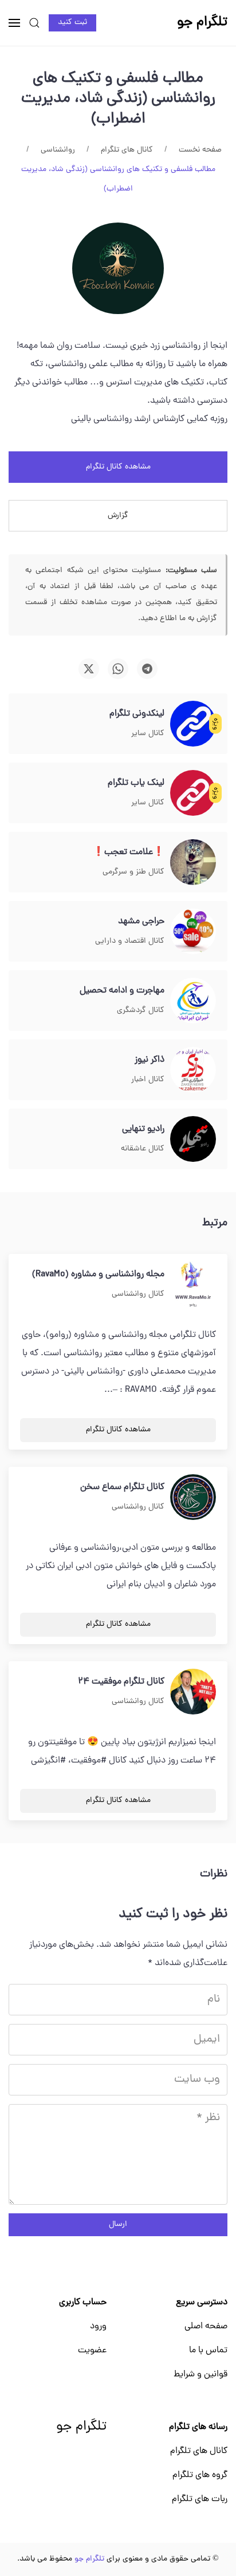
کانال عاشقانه (143, 1149)
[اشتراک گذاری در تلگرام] (147, 669)
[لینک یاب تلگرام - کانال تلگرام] (193, 793)
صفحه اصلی (206, 2327)
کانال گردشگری (141, 1011)
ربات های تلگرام (200, 2499)
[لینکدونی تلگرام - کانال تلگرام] (193, 724)
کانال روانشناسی (138, 1294)
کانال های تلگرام (199, 2451)
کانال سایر (148, 734)
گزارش (118, 516)
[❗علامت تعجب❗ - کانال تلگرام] (193, 863)
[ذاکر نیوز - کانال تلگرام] (193, 1070)
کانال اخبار (148, 1080)
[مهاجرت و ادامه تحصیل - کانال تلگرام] (193, 1001)
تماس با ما (208, 2351)
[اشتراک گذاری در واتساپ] (118, 669)
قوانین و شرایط (200, 2375)
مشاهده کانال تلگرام (118, 467)
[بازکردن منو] (14, 23)
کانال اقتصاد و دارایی (130, 941)
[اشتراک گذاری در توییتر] (89, 669)
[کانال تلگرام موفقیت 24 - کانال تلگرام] (193, 1692)
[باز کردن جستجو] (34, 23)
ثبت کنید (72, 23)
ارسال (118, 2224)
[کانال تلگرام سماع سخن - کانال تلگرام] (193, 1498)
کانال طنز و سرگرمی (133, 872)
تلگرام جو (81, 2427)
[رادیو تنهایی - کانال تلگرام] (193, 1140)
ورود (98, 2327)
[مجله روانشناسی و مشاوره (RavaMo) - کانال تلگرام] (193, 1285)
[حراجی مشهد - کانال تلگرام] (193, 932)
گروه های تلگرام (200, 2475)
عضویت (92, 2351)
